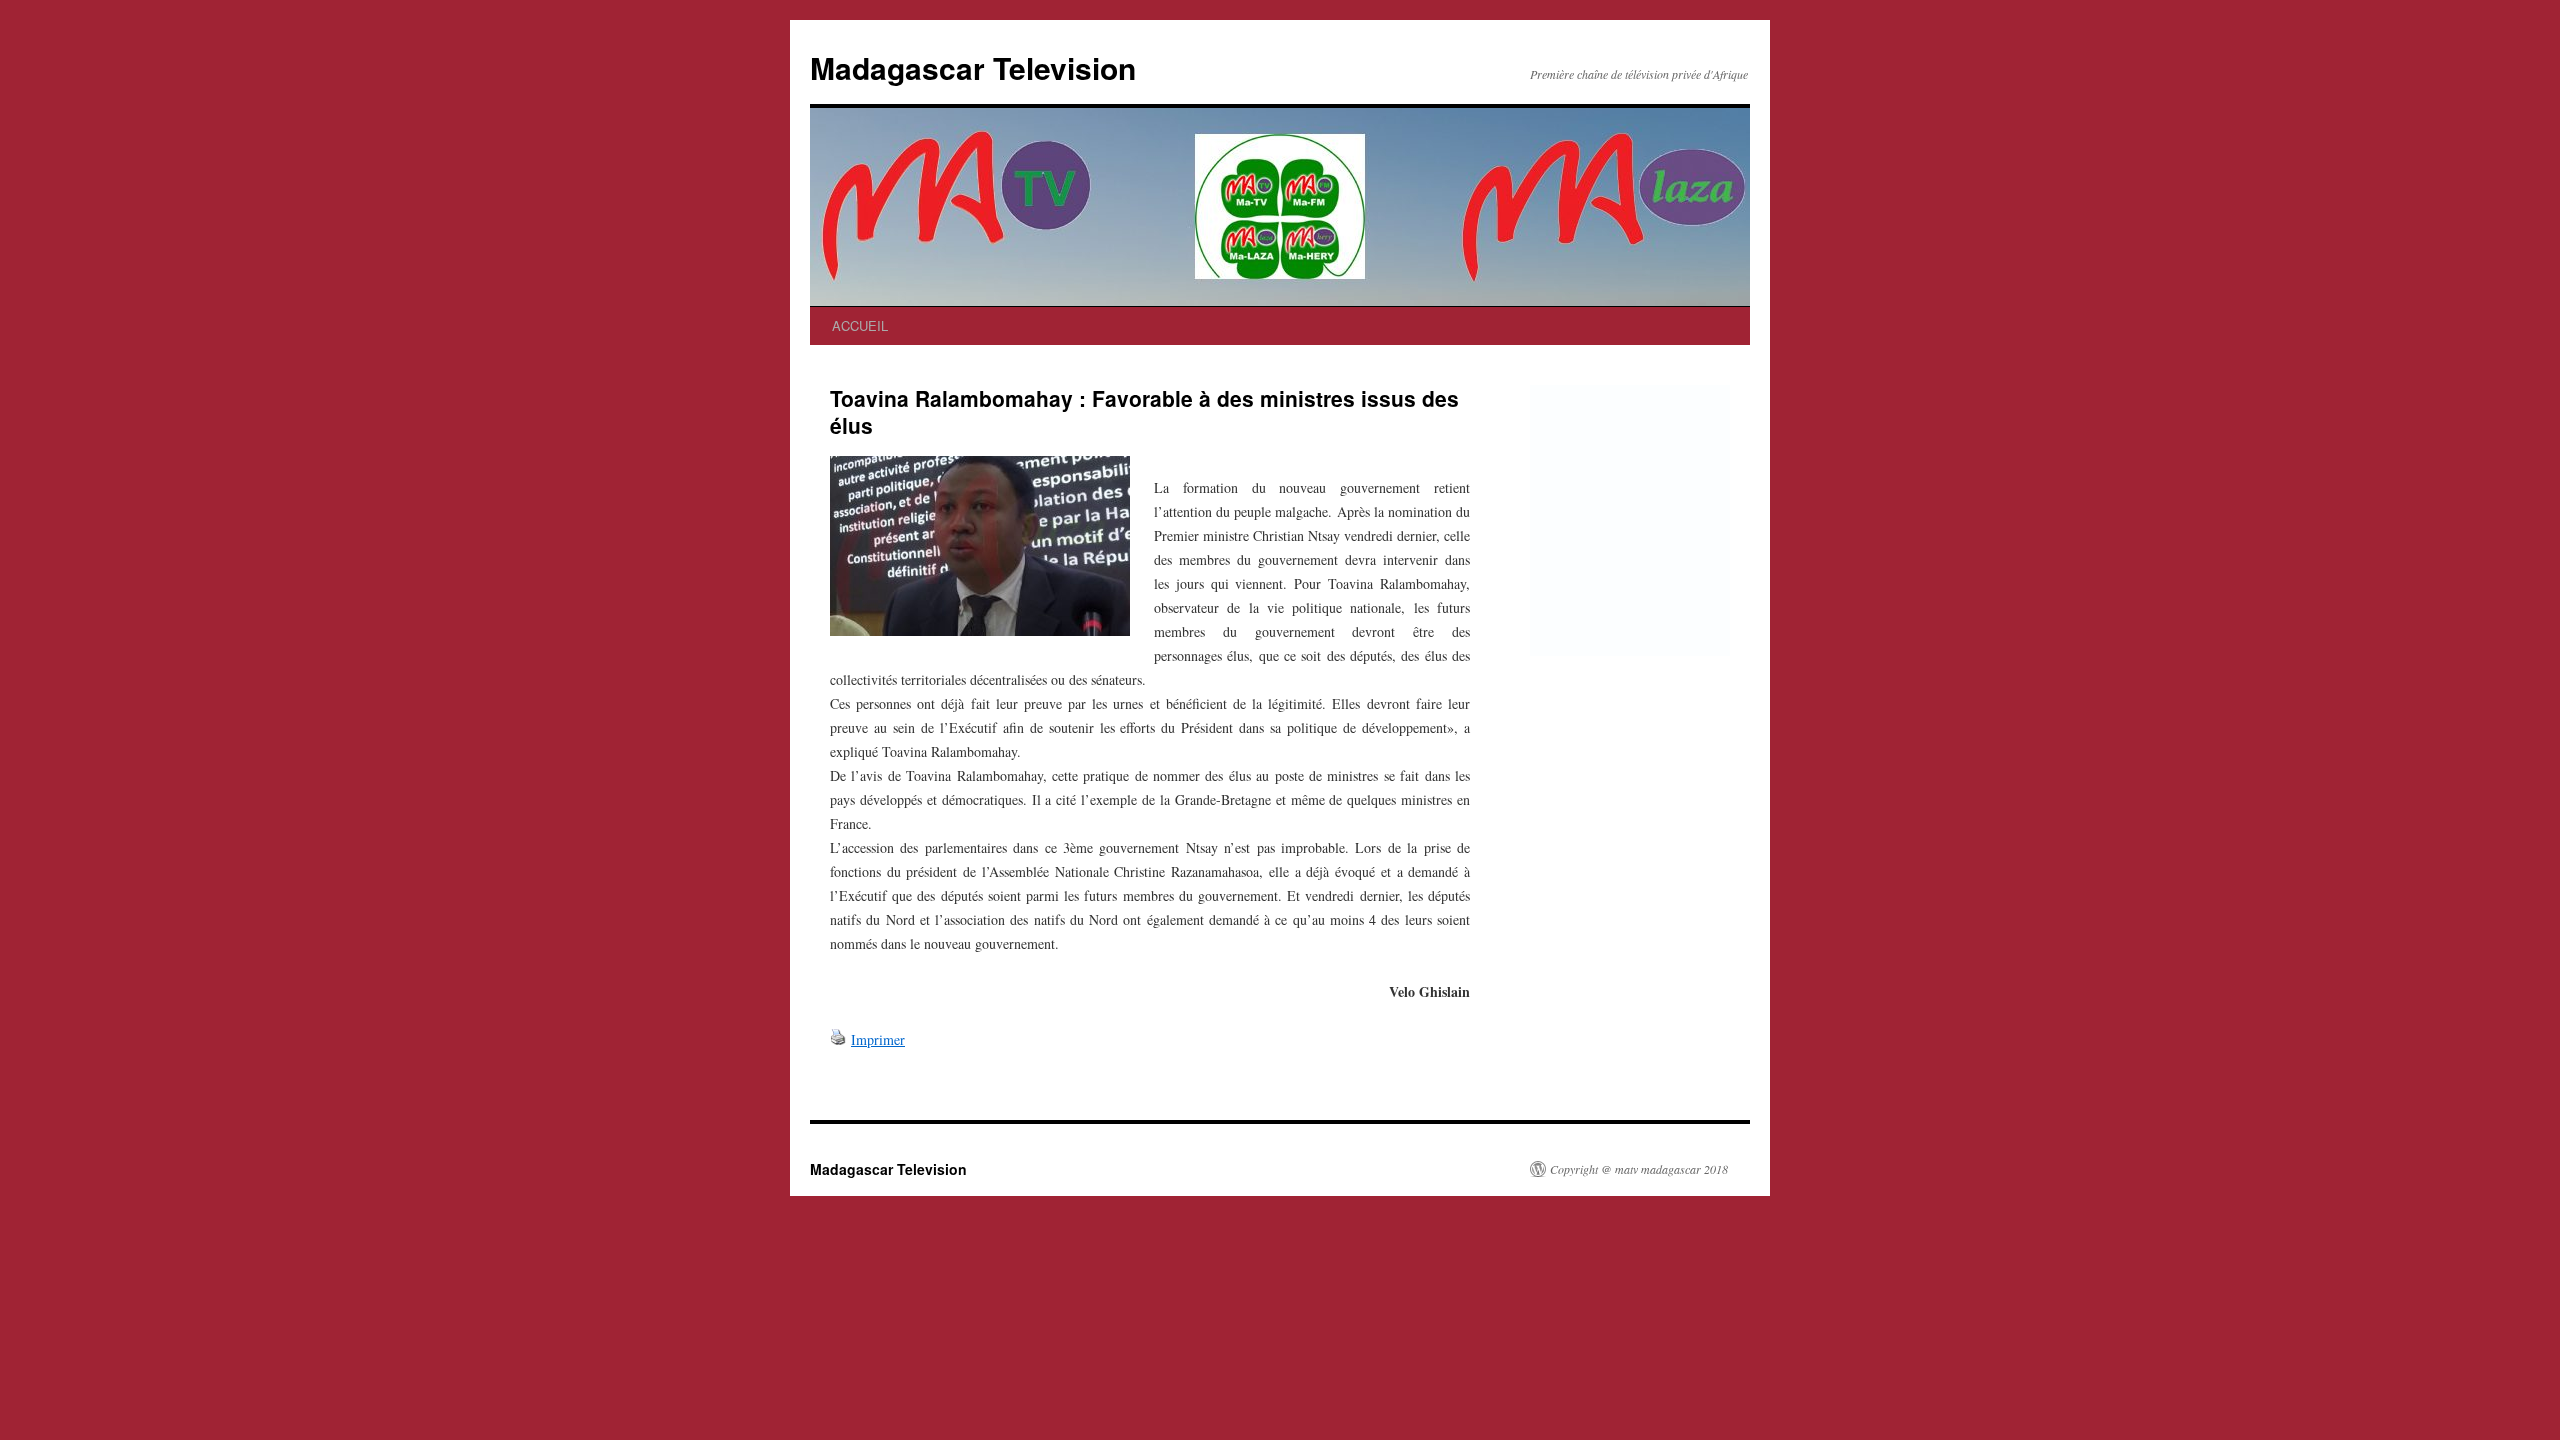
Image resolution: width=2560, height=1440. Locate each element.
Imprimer (878, 1039)
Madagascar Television (973, 67)
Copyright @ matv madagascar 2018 (1639, 1169)
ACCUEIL (860, 325)
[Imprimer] (838, 1039)
